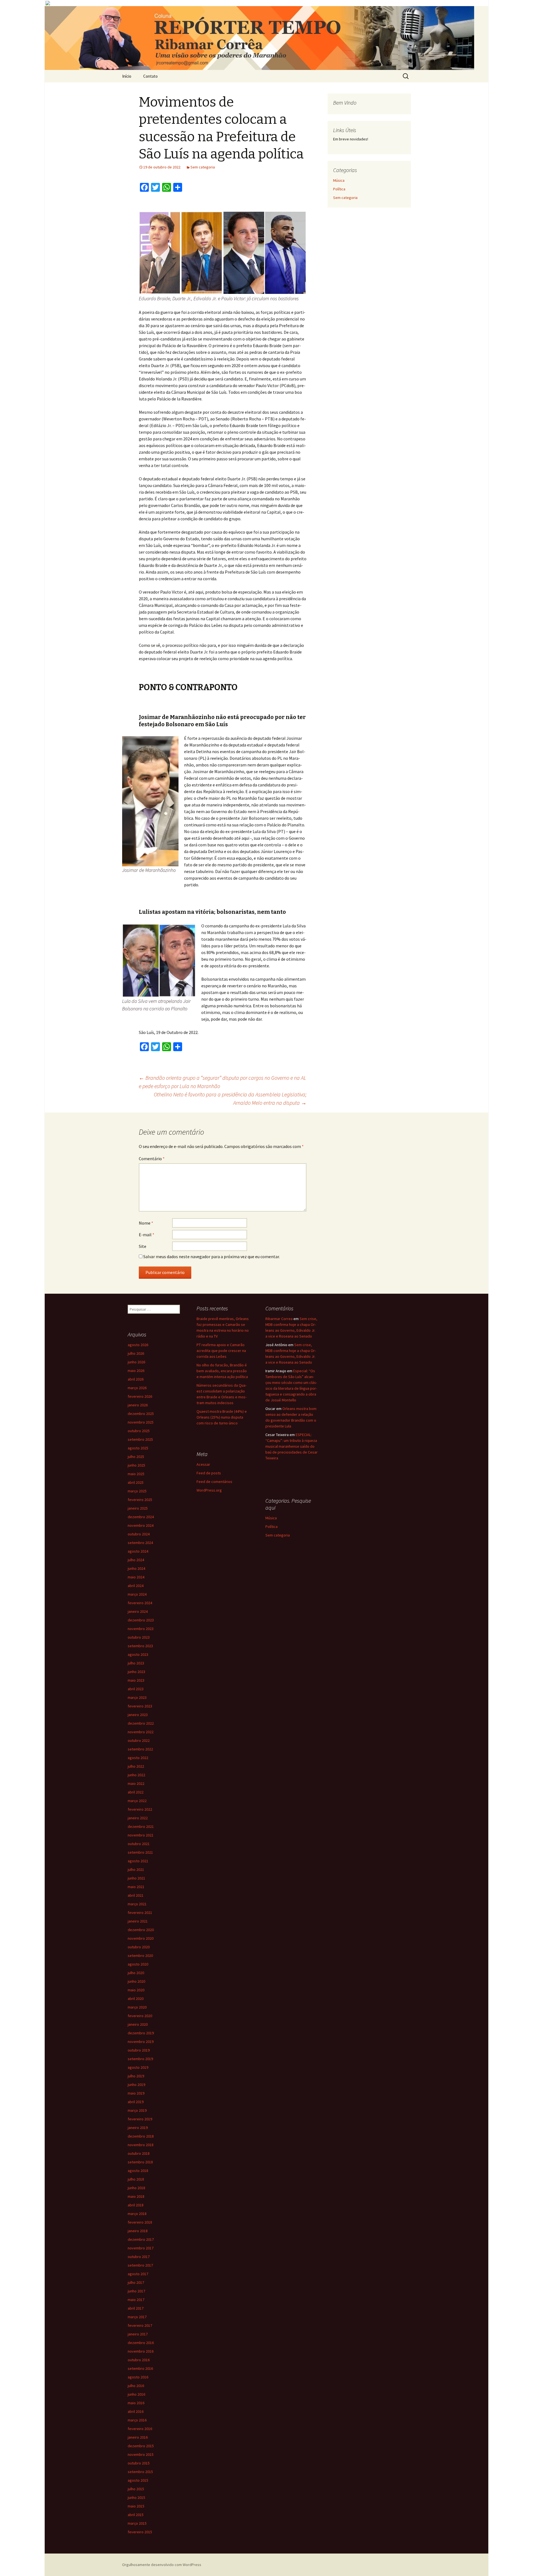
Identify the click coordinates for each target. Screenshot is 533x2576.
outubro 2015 (139, 2463)
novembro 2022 (141, 1732)
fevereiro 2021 (140, 1913)
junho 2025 (136, 1465)
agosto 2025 (138, 1448)
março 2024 (137, 1594)
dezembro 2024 (141, 1517)
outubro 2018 (139, 2153)
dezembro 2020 (141, 1930)
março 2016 (137, 2420)
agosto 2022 (138, 1758)
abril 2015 (136, 2515)
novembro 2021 (141, 1835)
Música (339, 180)
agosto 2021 (138, 1861)
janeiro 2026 (138, 1405)
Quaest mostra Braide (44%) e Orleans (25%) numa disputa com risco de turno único (222, 1417)
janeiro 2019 (138, 2128)
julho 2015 (136, 2489)
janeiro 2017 (138, 2334)
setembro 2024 (140, 1543)
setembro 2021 (140, 1852)
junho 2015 (136, 2497)
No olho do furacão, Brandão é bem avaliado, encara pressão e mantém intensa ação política (222, 1371)
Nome (146, 1223)
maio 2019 (136, 2093)
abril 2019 (136, 2102)
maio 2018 (136, 2196)
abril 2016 (136, 2411)
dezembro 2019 (141, 2033)
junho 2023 (136, 1672)
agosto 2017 (138, 2274)
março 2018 (137, 2214)
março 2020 (137, 2007)
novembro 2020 (141, 1938)
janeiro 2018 (138, 2231)
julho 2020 (136, 1973)
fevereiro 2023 (140, 1706)
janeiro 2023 (138, 1715)
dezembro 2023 (141, 1620)
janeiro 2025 (138, 1508)
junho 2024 (136, 1568)
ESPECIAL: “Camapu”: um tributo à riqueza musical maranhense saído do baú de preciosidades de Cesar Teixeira (291, 1446)
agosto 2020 (138, 1964)
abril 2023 (136, 1689)
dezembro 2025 (141, 1414)
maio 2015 (136, 2506)
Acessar (203, 1464)
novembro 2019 (141, 2042)
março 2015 (137, 2523)
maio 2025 (136, 1474)
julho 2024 (136, 1560)
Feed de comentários (214, 1482)
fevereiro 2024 (140, 1603)
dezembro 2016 (141, 2343)
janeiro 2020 (138, 2024)
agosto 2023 (138, 1654)
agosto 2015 (138, 2480)
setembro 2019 (140, 2059)
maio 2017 (136, 2300)
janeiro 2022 (138, 1818)
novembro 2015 (141, 2454)
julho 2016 (136, 2386)
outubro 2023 (139, 1637)
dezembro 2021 (141, 1826)
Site (143, 1246)
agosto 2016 (138, 2377)
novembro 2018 (141, 2145)
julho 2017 (136, 2282)
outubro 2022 (139, 1740)
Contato (150, 76)
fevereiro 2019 (140, 2119)
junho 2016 (136, 2394)
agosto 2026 (138, 1345)
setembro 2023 (140, 1646)
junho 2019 (136, 2085)
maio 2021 (136, 1887)
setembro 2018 (140, 2162)
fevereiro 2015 (140, 2532)
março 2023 (137, 1697)
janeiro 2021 (138, 1921)
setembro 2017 (140, 2265)
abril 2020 (136, 1999)
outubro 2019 (139, 2050)
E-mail (147, 1235)
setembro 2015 (140, 2472)
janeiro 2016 (138, 2437)
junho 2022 (136, 1775)
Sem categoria (203, 167)
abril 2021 (136, 1895)
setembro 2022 (140, 1749)
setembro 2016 (140, 2368)
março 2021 (137, 1904)
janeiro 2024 (138, 1611)
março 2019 (137, 2110)
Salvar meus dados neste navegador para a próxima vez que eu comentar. (212, 1257)
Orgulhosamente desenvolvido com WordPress (162, 2565)
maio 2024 (136, 1577)
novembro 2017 (141, 2248)
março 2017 (137, 2317)
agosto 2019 (138, 2067)
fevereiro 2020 (140, 2016)
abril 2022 (136, 1792)
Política (339, 189)
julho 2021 (136, 1869)
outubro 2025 (139, 1431)
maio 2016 (136, 2403)
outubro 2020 (139, 1947)
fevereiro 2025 (140, 1500)
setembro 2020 (140, 1956)
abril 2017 (136, 2308)
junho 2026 (136, 1362)
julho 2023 (136, 1663)
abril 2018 (136, 2205)
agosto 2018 (138, 2171)
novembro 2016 (141, 2351)
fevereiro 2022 (140, 1809)
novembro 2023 (141, 1629)
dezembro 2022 (141, 1723)
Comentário (152, 1159)
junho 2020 (136, 1981)
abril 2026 (136, 1379)
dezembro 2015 (141, 2446)
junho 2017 (136, 2291)
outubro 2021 (139, 1844)
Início (127, 76)
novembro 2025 (141, 1422)
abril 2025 (136, 1482)
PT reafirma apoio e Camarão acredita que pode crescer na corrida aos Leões (221, 1351)
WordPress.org (209, 1490)
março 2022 (137, 1801)
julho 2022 (136, 1766)
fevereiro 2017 (140, 2325)
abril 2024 (136, 1586)
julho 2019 (136, 2076)
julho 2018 (136, 2179)
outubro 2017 (139, 2257)
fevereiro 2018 (140, 2222)
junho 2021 (136, 1878)
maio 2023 (136, 1680)
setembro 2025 (140, 1439)
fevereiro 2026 (140, 1396)
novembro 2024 (141, 1525)
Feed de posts (209, 1473)
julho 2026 (136, 1353)
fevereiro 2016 (140, 2429)
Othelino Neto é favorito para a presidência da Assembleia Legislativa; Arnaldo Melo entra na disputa (230, 1098)
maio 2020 (136, 1990)
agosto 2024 (138, 1551)
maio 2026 (136, 1371)
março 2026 (137, 1388)
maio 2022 (136, 1783)
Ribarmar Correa (279, 1319)
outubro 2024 (139, 1534)
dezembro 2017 (141, 2239)
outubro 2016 (139, 2360)
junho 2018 (136, 2188)
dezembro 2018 (141, 2136)
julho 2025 (136, 1457)
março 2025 (137, 1491)
